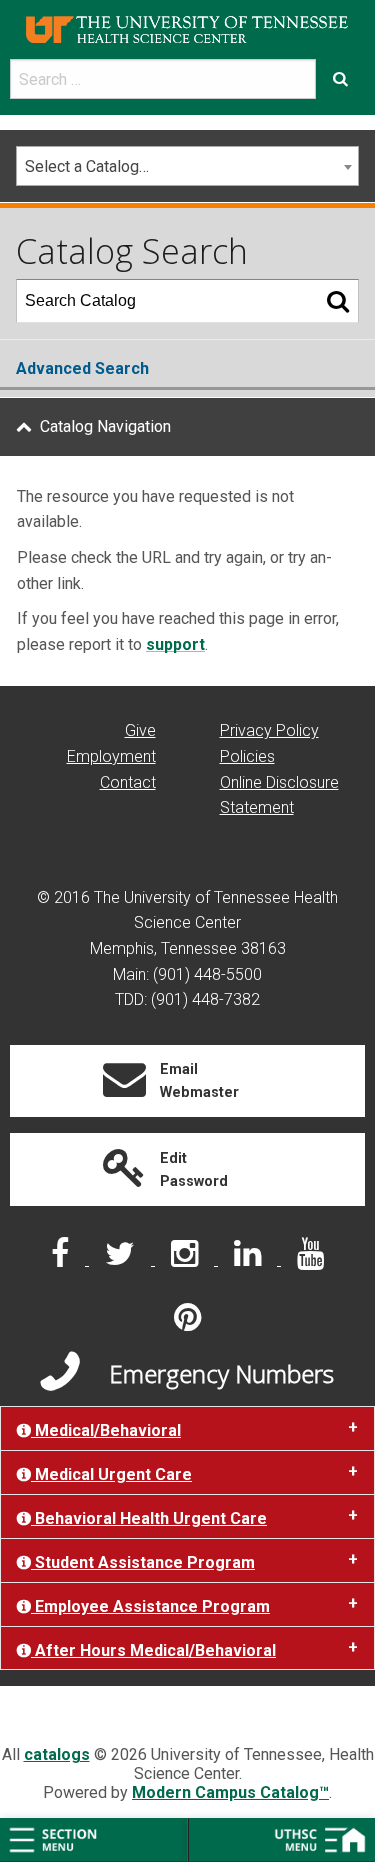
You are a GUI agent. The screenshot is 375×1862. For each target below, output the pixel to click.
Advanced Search (82, 368)
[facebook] (62, 1259)
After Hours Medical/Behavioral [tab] (153, 1650)
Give (140, 730)
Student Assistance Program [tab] (143, 1562)
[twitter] (122, 1259)
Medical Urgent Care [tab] (111, 1474)
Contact (128, 782)
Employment (111, 756)
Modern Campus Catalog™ (230, 1792)
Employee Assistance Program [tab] (150, 1606)
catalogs (57, 1754)
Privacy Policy (269, 730)
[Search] (338, 301)
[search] (163, 79)
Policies (247, 756)
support (175, 644)
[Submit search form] (340, 79)
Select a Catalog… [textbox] (87, 166)
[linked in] (249, 1259)
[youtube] (310, 1259)
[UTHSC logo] (187, 28)
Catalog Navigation (105, 426)
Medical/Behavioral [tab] (106, 1430)
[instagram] (186, 1259)
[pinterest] (187, 1323)
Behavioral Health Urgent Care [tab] (149, 1518)
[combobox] (187, 166)
